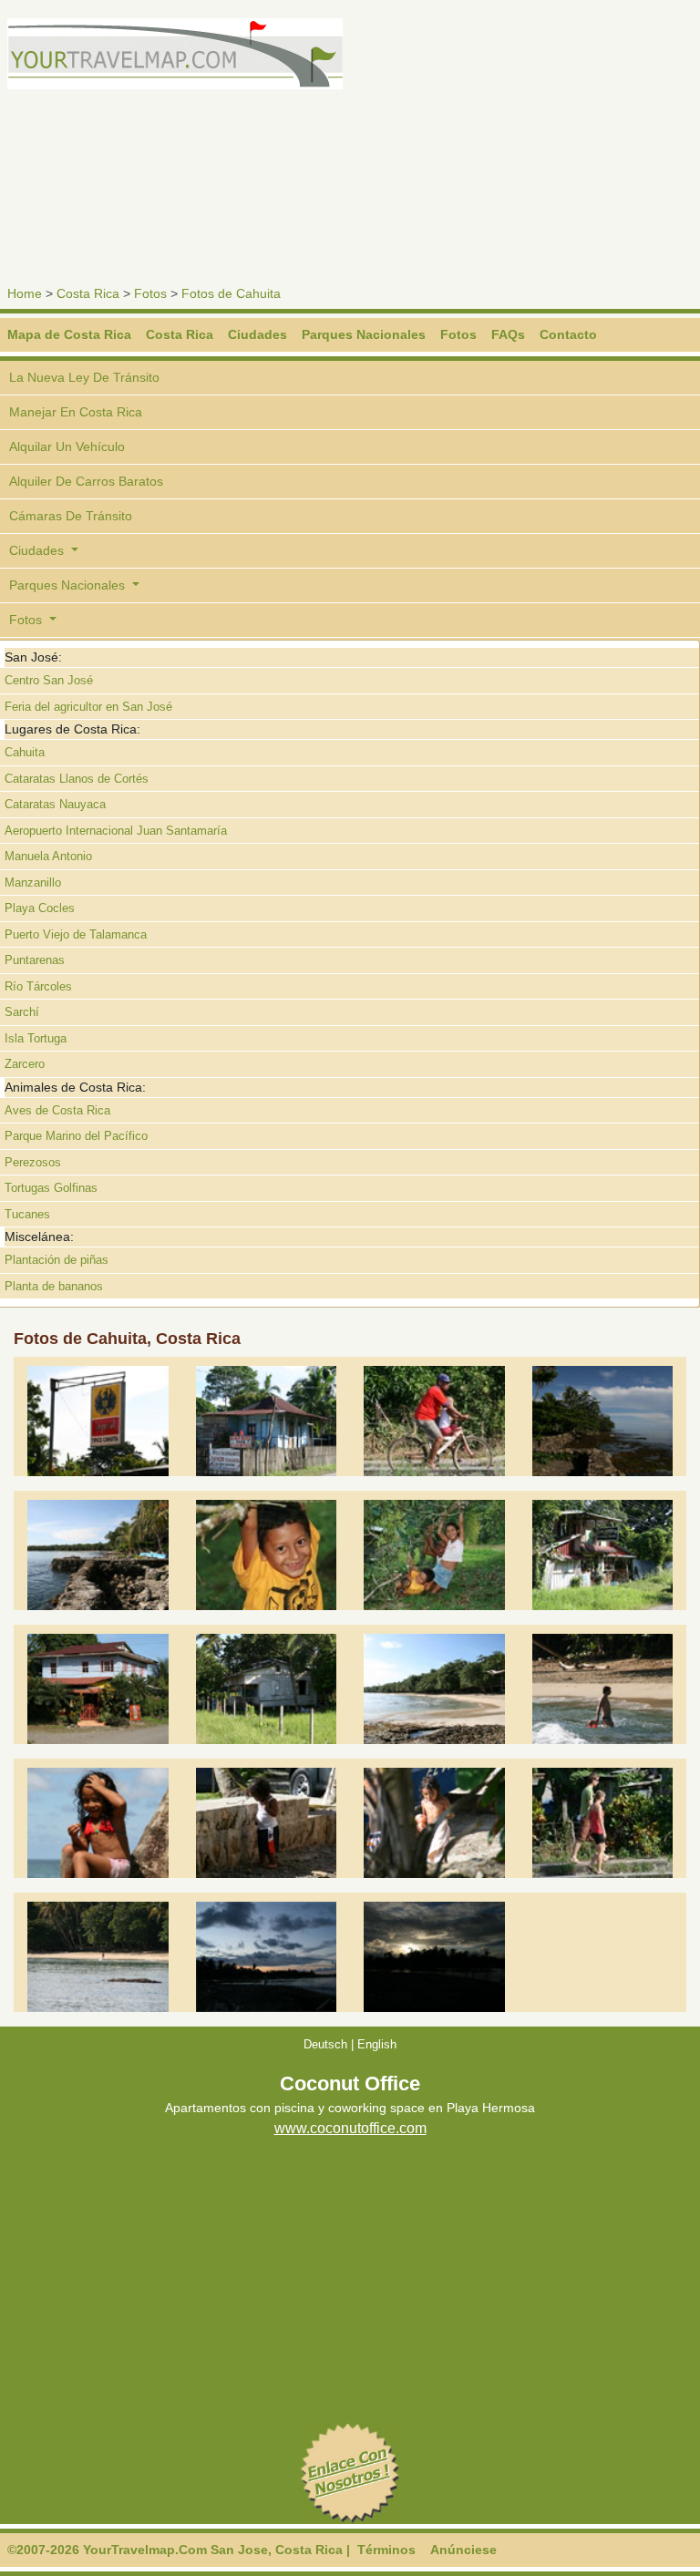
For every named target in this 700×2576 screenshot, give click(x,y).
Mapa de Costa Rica (69, 334)
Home (25, 293)
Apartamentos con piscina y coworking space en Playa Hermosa (350, 2107)
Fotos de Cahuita (231, 293)
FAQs (508, 334)
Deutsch (325, 2044)
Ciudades (257, 334)
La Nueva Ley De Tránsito (84, 377)
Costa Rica (88, 293)
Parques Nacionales (364, 334)
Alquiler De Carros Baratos (86, 481)
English (377, 2044)
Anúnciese (463, 2550)
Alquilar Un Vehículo (67, 446)
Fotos (150, 293)
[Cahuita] (98, 1420)
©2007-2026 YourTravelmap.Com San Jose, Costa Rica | (179, 2550)
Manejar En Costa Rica (76, 412)
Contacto (568, 334)
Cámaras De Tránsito (71, 516)
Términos (386, 2550)
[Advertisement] (529, 146)
